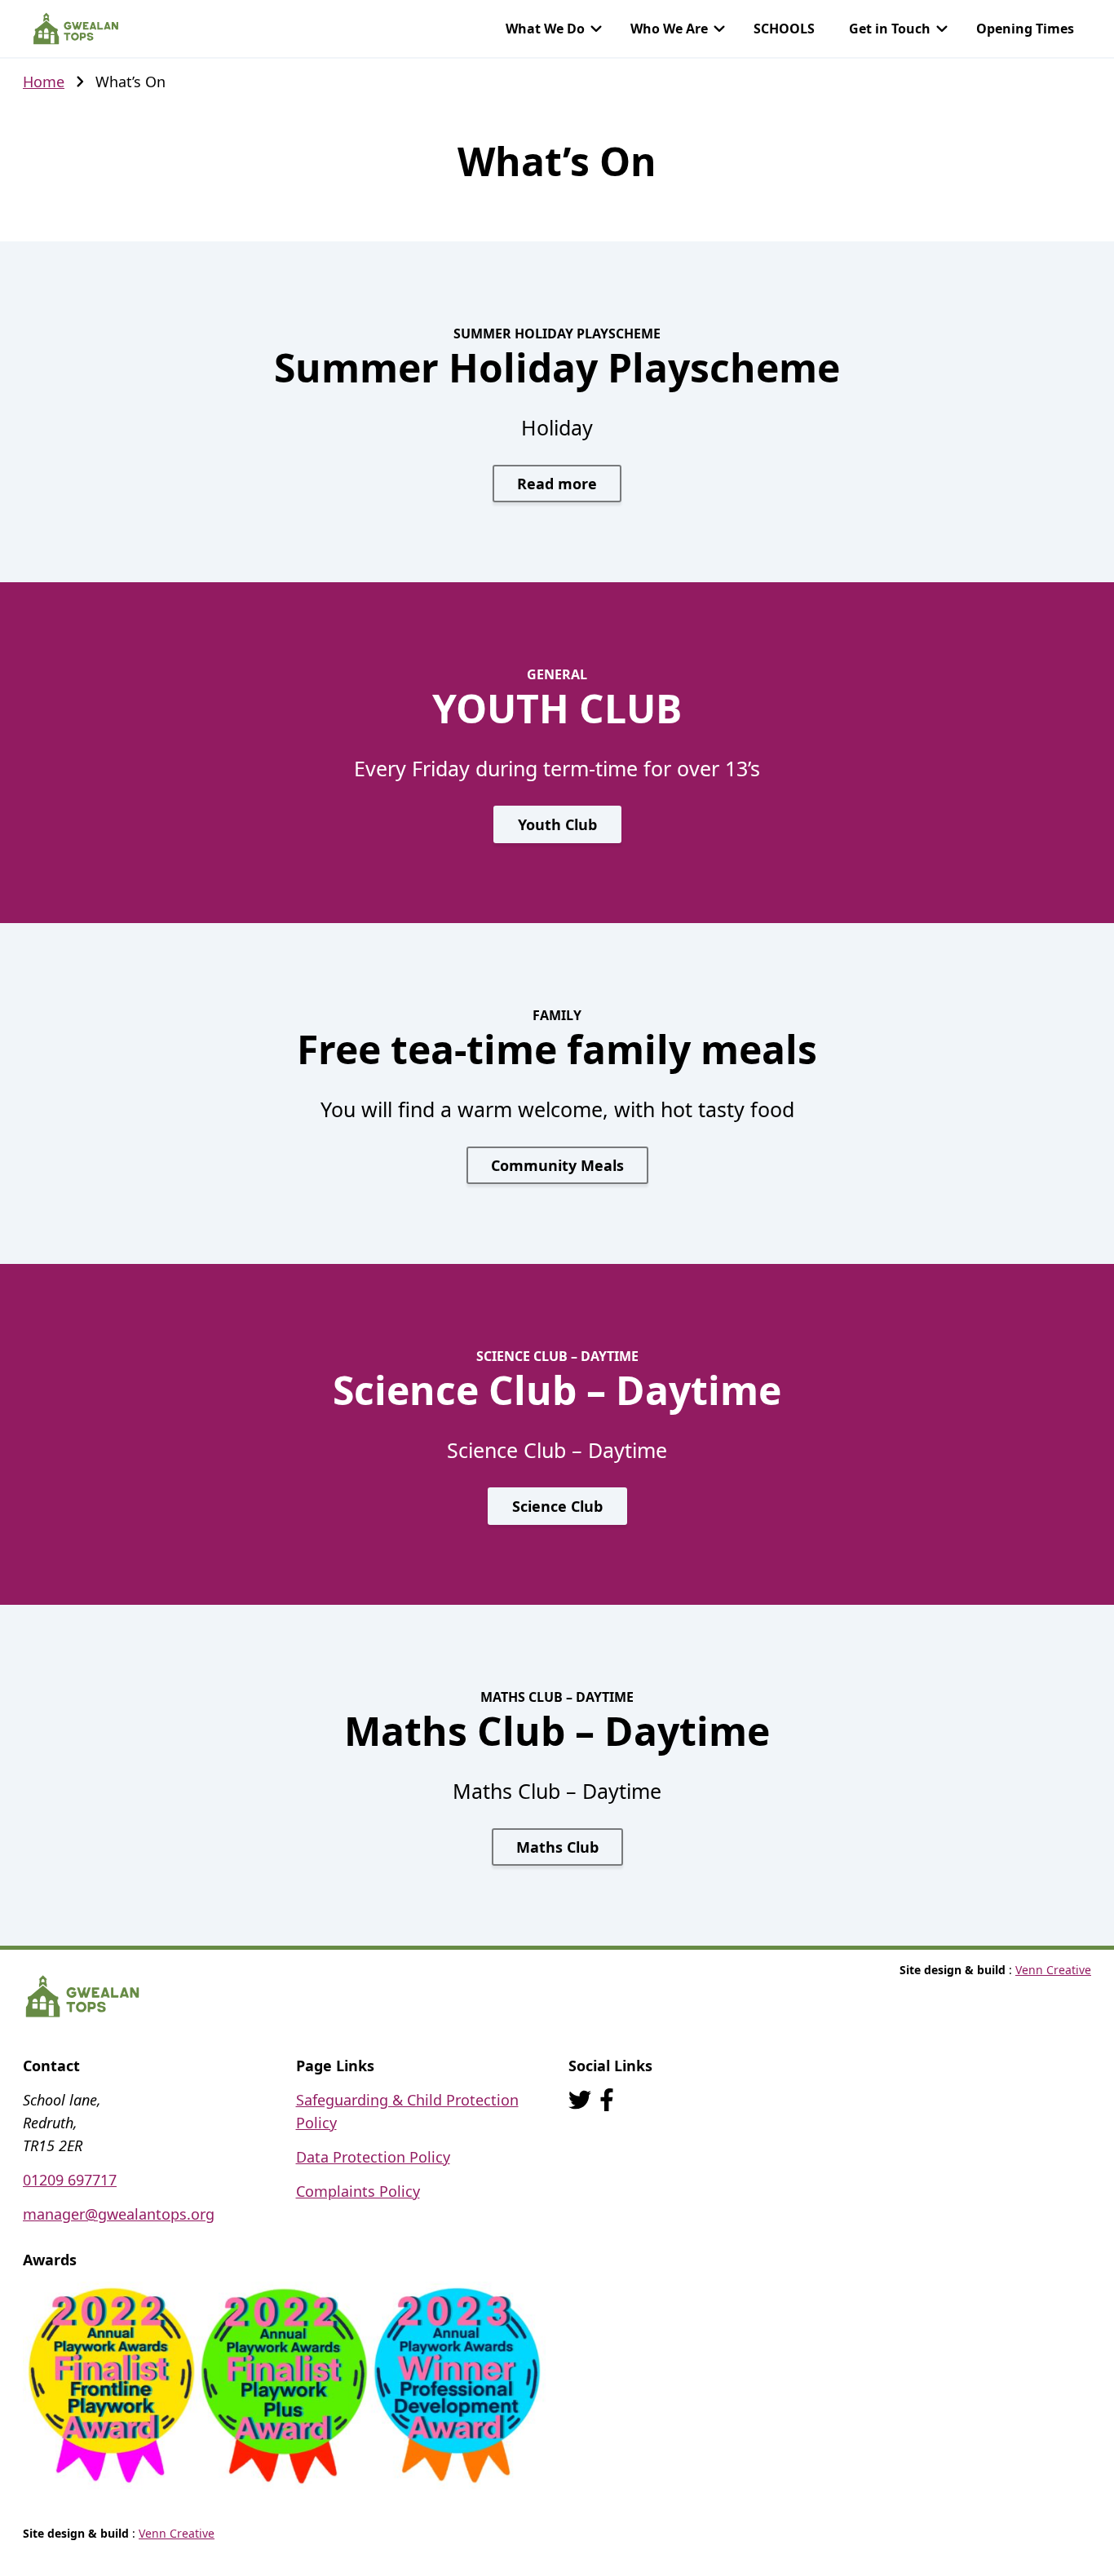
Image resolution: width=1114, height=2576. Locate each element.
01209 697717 (70, 2180)
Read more (557, 484)
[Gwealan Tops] (76, 29)
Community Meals (557, 1165)
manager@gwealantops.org (119, 2214)
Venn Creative (1053, 1970)
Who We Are (669, 29)
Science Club (557, 1506)
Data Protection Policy (373, 2157)
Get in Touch (890, 29)
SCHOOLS (784, 29)
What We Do (545, 29)
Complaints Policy (358, 2191)
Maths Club (557, 1847)
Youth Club (557, 824)
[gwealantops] (607, 2100)
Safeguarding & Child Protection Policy (407, 2111)
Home (44, 82)
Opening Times (1025, 29)
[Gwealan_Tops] (580, 2100)
